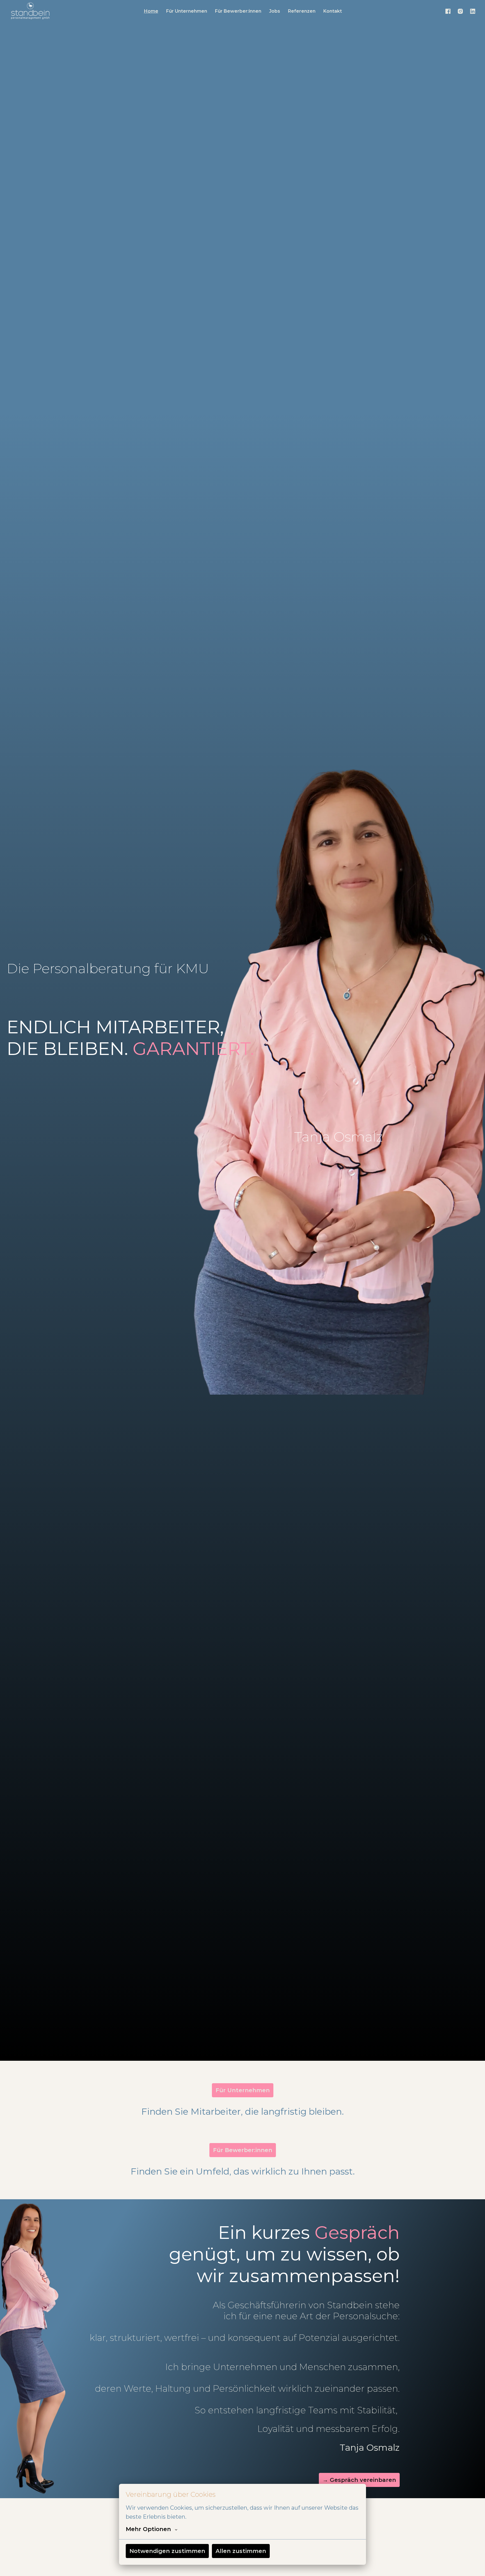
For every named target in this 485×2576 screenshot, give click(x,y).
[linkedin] (473, 11)
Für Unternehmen (187, 11)
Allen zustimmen (241, 2551)
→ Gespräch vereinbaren (359, 2480)
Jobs (275, 11)
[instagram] (460, 11)
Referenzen (302, 11)
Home (151, 11)
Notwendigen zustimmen (167, 2551)
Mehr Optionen (148, 2529)
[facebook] (448, 11)
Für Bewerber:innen (238, 11)
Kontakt (333, 11)
